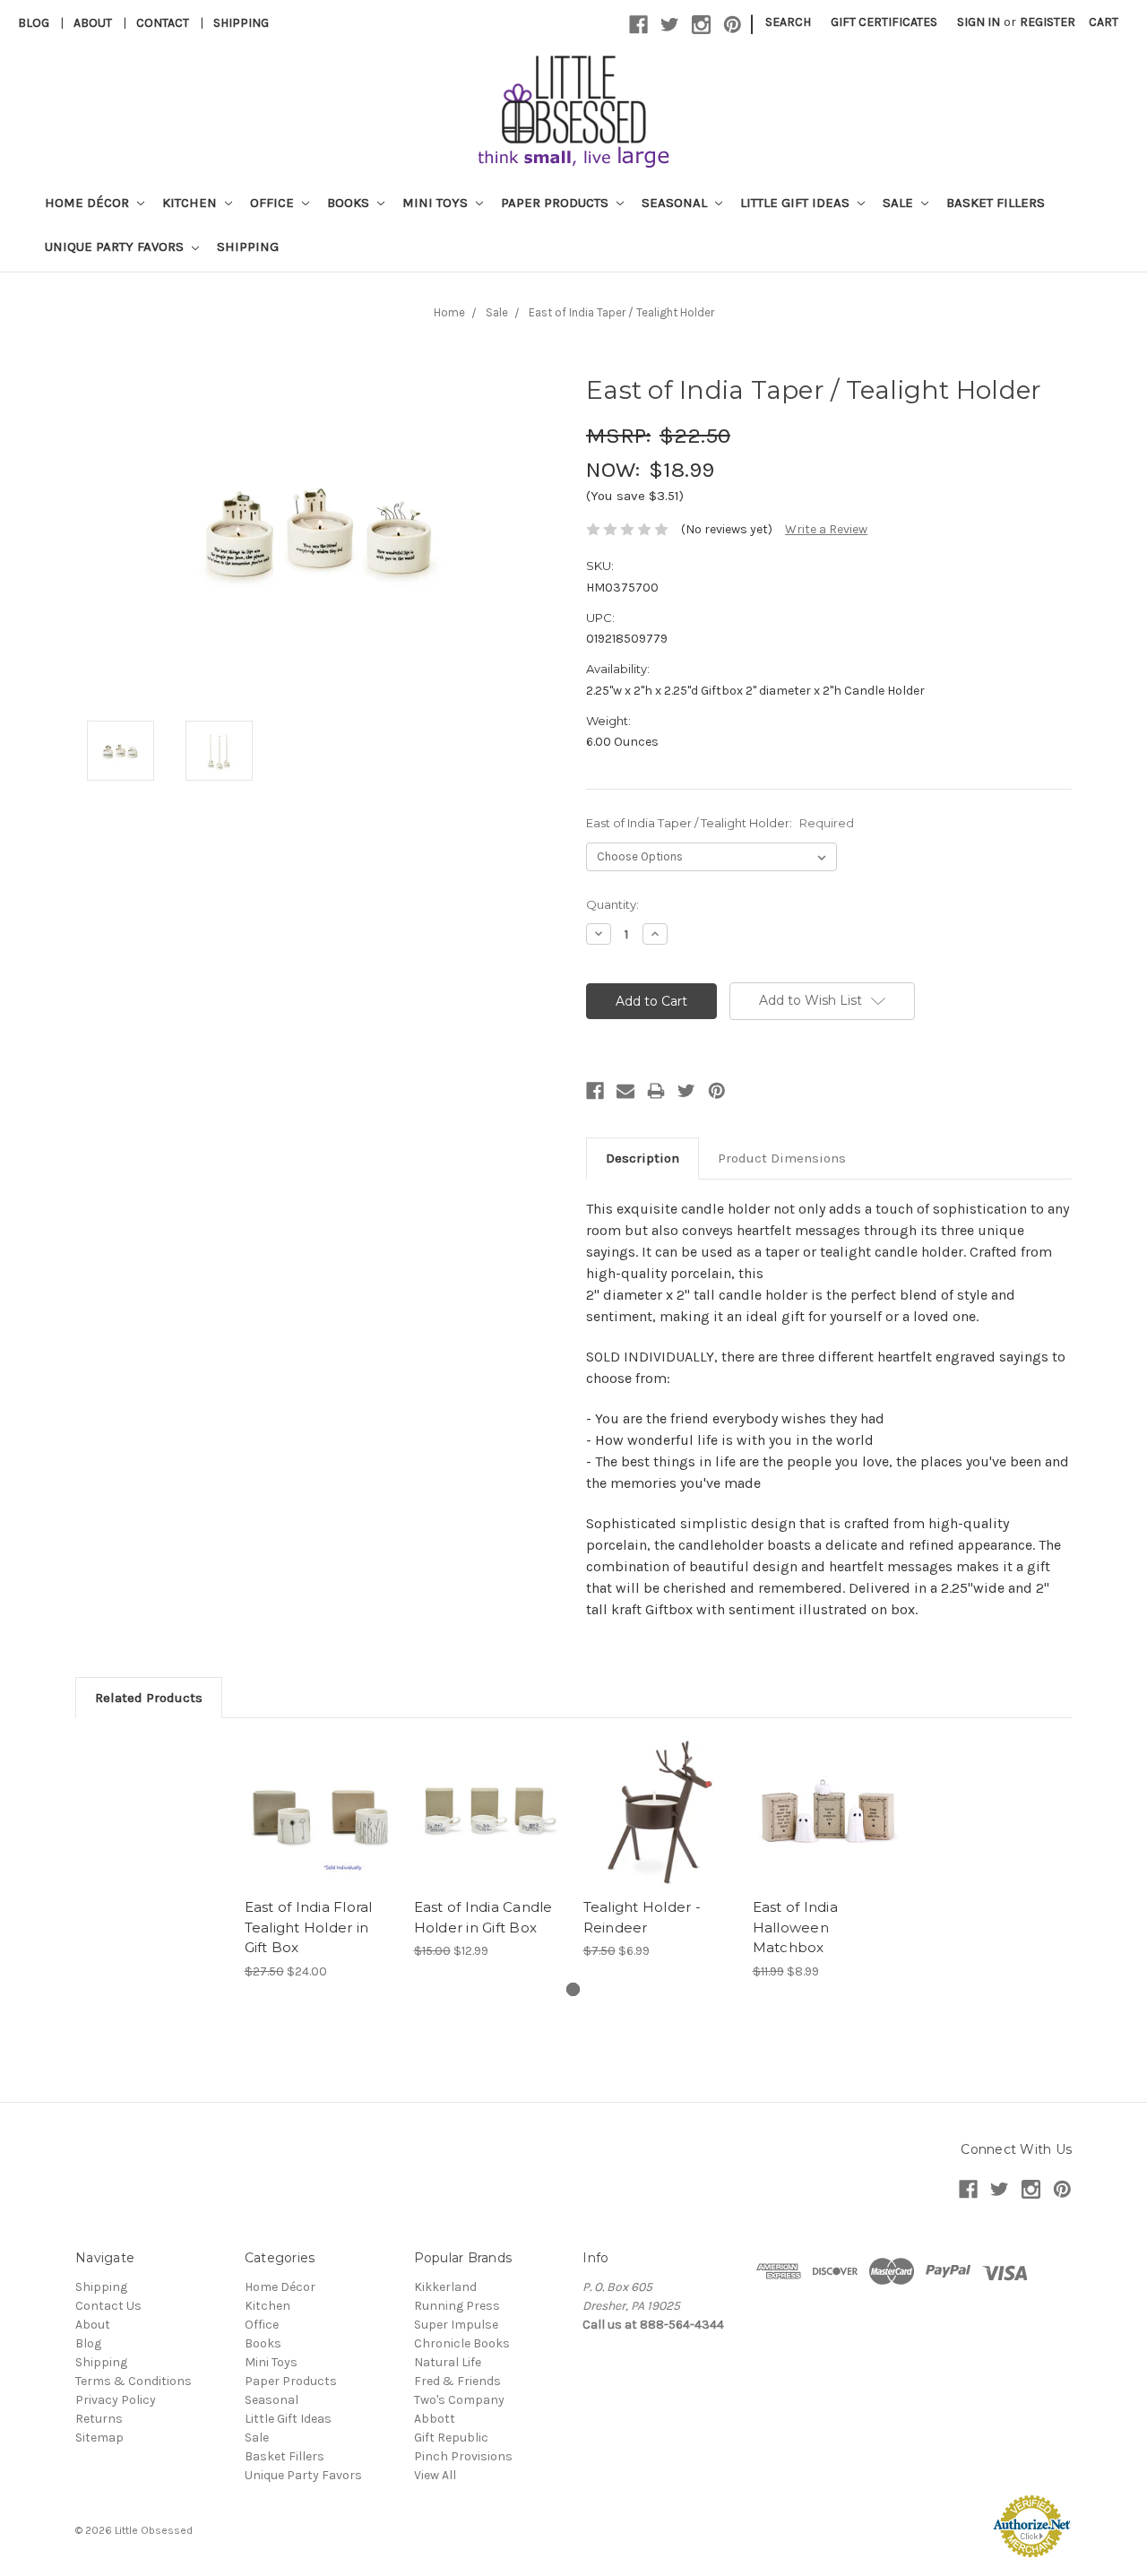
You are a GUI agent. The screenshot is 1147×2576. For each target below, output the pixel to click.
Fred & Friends (457, 2381)
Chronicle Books (462, 2343)
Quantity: (612, 904)
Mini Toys (437, 203)
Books (350, 203)
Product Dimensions (782, 1158)
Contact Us (108, 2306)
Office (274, 203)
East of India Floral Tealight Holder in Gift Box (309, 1927)
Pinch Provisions (463, 2456)
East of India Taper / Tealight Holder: (720, 823)
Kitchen (191, 203)
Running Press (457, 2306)
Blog (34, 23)
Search (788, 22)
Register (1048, 22)
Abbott (435, 2419)
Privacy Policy (116, 2400)
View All (435, 2475)
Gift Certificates (884, 22)
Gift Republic (451, 2438)
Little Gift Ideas (797, 203)
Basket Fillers (996, 203)
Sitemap (99, 2438)
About (93, 23)
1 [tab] (573, 1989)
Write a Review (826, 529)
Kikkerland (445, 2287)
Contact (163, 23)
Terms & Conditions (134, 2381)
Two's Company (459, 2400)
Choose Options (320, 1828)
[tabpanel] (319, 1859)
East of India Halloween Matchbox (795, 1927)
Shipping (241, 23)
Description (642, 1158)
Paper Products (556, 203)
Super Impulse (456, 2325)
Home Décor (89, 203)
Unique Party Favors (116, 246)
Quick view (320, 1797)
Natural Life (448, 2362)
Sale (900, 203)
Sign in (979, 22)
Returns (99, 2419)
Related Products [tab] (149, 1698)
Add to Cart (658, 1828)
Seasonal (676, 203)
